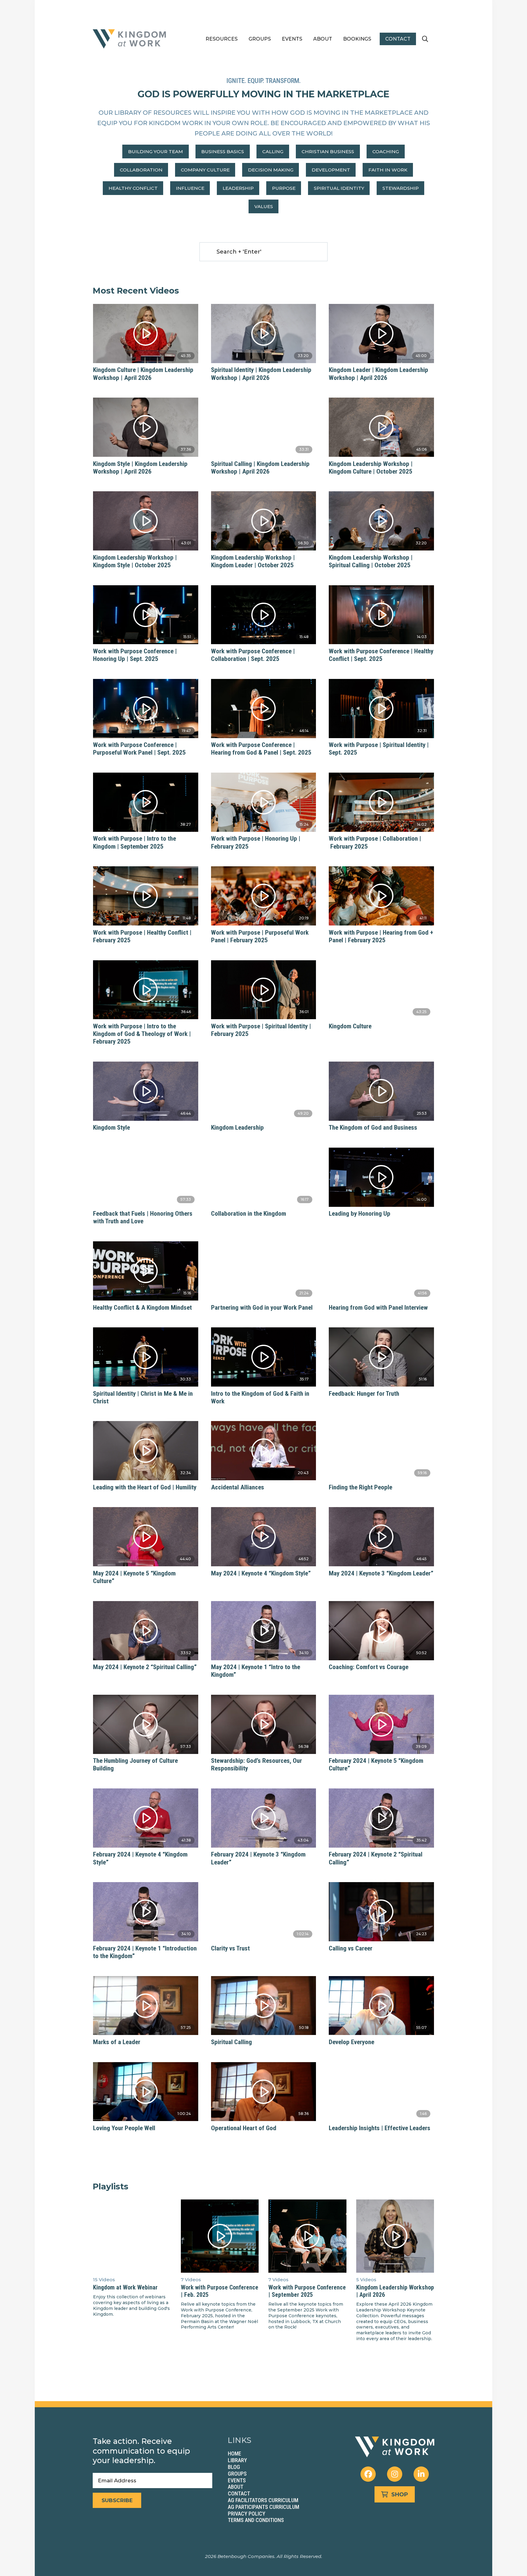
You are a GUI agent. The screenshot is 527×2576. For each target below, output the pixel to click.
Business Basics (223, 152)
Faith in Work (388, 170)
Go (209, 252)
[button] (425, 39)
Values (264, 206)
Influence (190, 188)
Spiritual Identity (339, 188)
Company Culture (205, 170)
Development (331, 170)
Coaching (386, 152)
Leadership (238, 188)
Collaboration (141, 170)
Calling (273, 152)
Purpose (284, 188)
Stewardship (401, 188)
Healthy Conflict (133, 188)
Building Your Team (156, 152)
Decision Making (271, 170)
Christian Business (328, 152)
